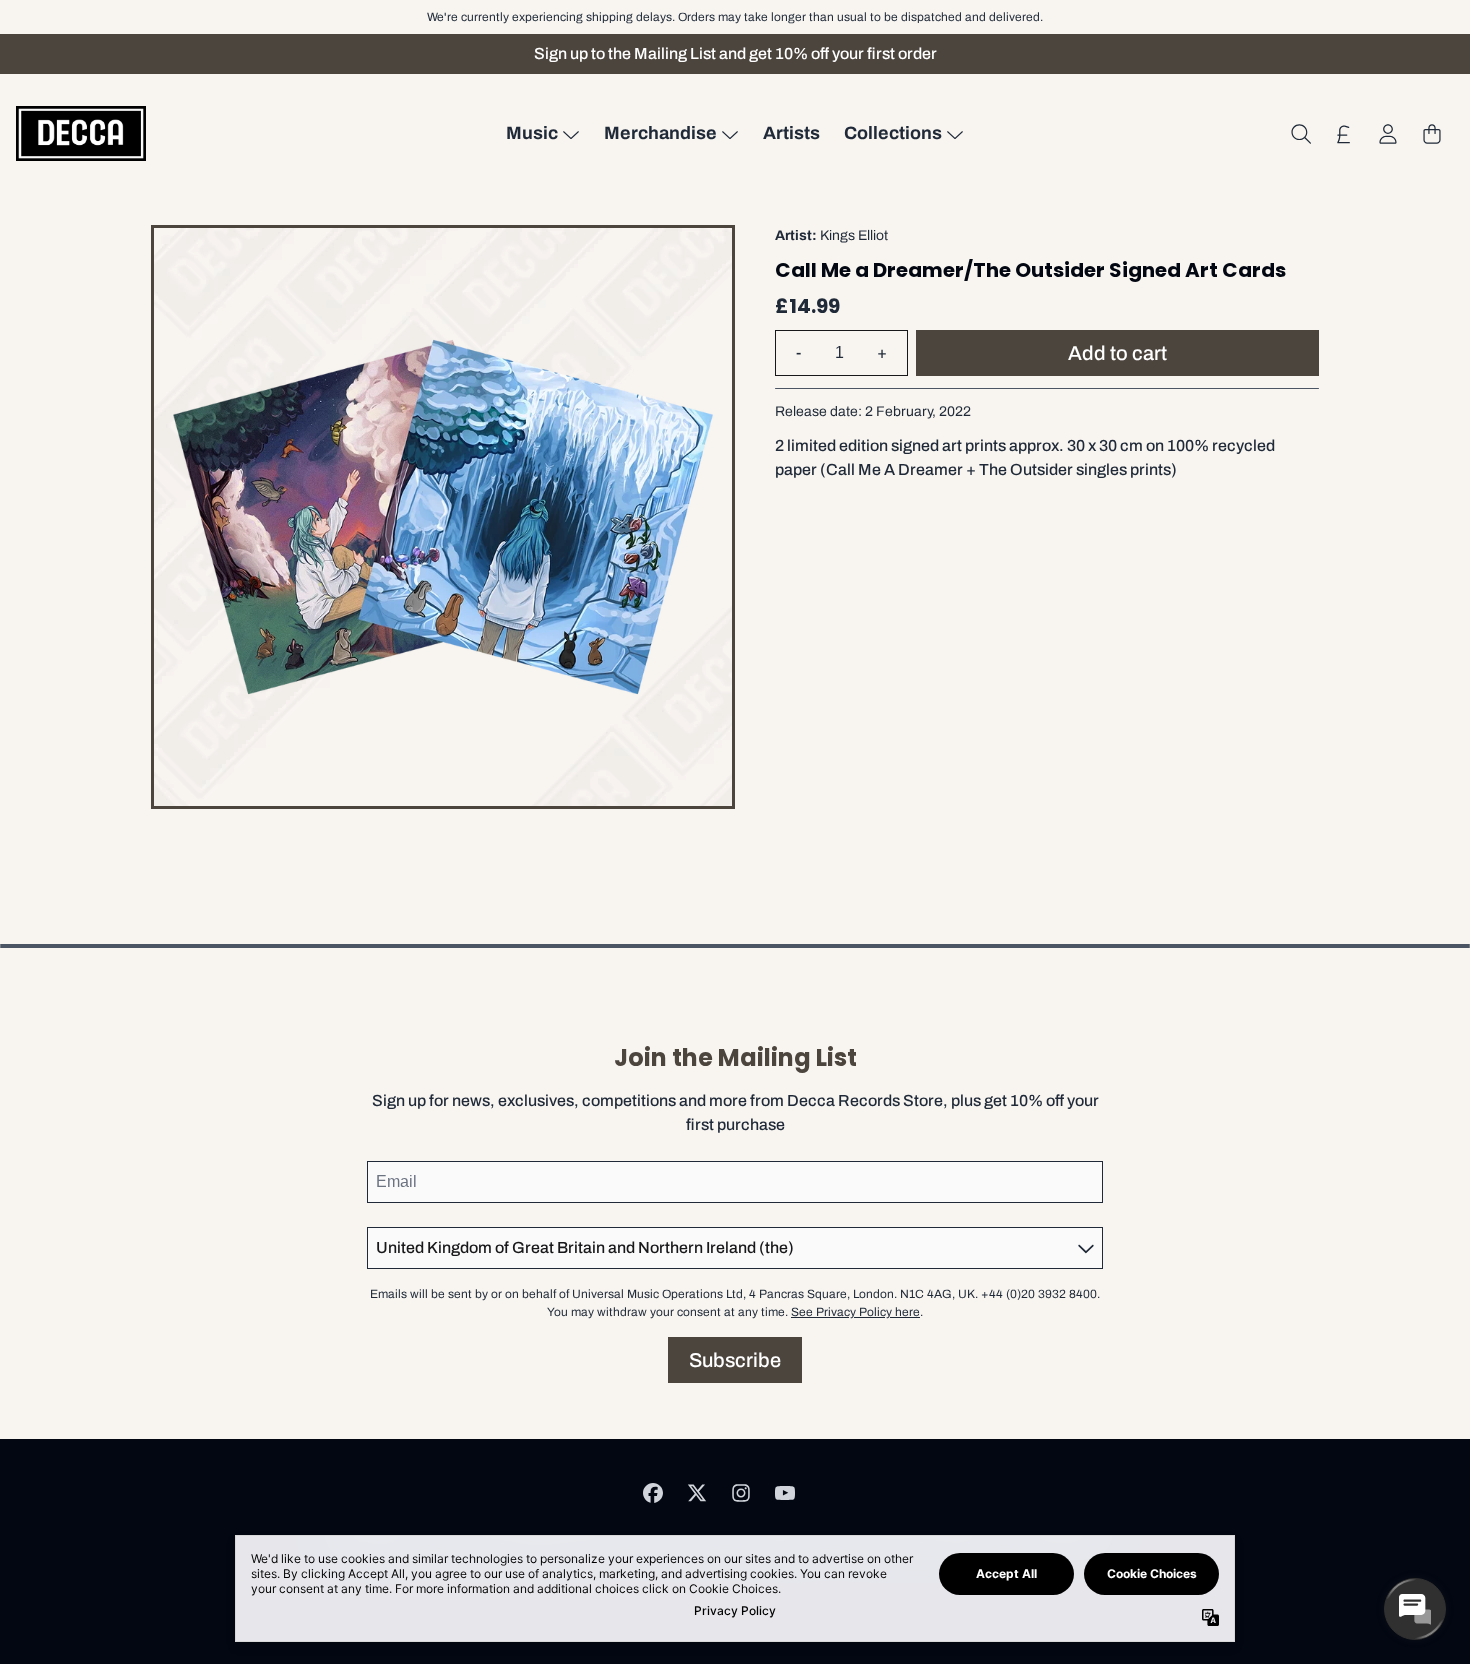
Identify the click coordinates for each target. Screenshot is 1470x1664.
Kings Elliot (854, 235)
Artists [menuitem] (791, 133)
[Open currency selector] (1344, 134)
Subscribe (735, 1360)
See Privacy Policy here (855, 1312)
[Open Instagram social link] (741, 1493)
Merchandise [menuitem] (660, 133)
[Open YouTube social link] (785, 1493)
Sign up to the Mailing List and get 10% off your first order (735, 53)
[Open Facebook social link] (653, 1493)
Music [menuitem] (532, 133)
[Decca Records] (81, 133)
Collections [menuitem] (893, 133)
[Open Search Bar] (1300, 134)
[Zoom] (443, 517)
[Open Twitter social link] (697, 1493)
